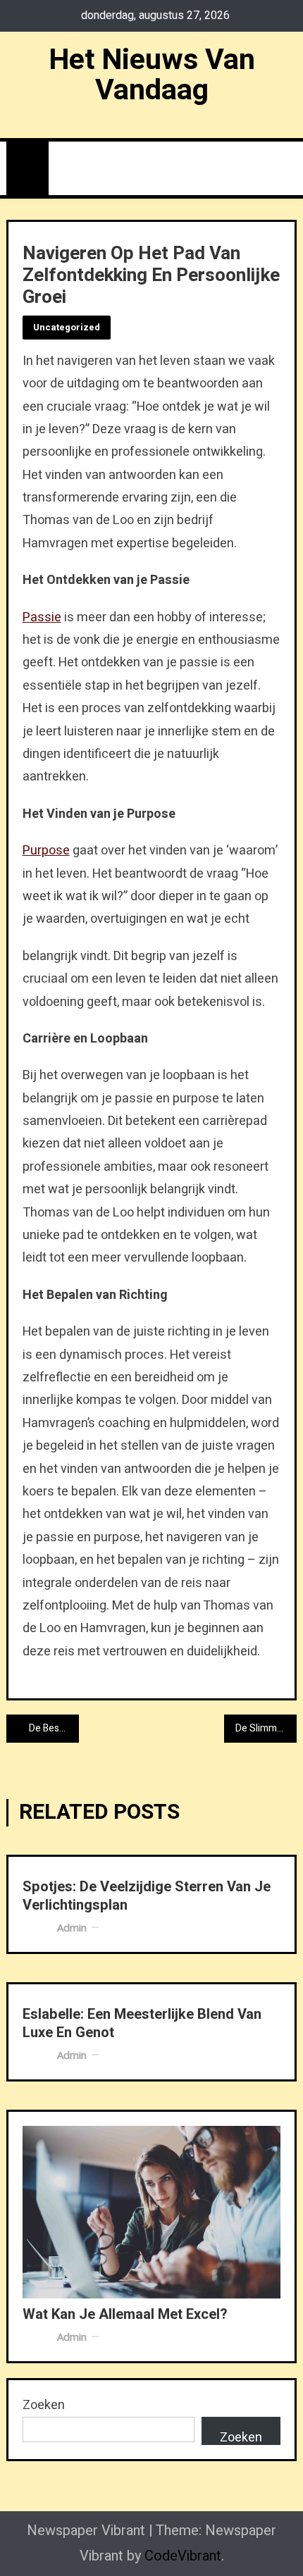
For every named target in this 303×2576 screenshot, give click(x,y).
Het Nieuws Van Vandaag (152, 75)
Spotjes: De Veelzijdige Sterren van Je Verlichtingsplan (147, 1896)
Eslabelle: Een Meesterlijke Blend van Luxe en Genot (142, 2024)
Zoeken (44, 2405)
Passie (42, 617)
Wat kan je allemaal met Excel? (125, 2315)
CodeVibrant (183, 2556)
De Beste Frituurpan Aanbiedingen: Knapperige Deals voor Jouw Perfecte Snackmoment (54, 1728)
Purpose (46, 851)
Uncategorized (67, 327)
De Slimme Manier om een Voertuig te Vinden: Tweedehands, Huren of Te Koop (266, 1728)
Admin (72, 1927)
